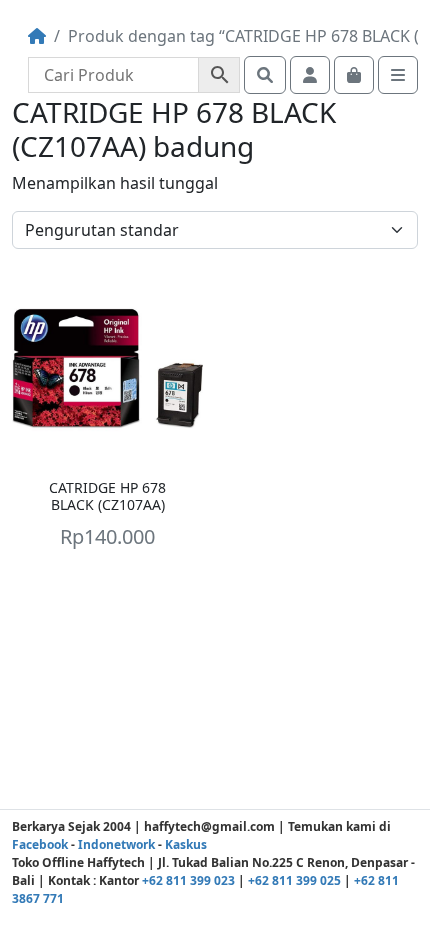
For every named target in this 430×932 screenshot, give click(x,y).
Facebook (40, 844)
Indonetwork (116, 844)
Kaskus (186, 844)
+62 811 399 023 (188, 880)
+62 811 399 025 (294, 880)
